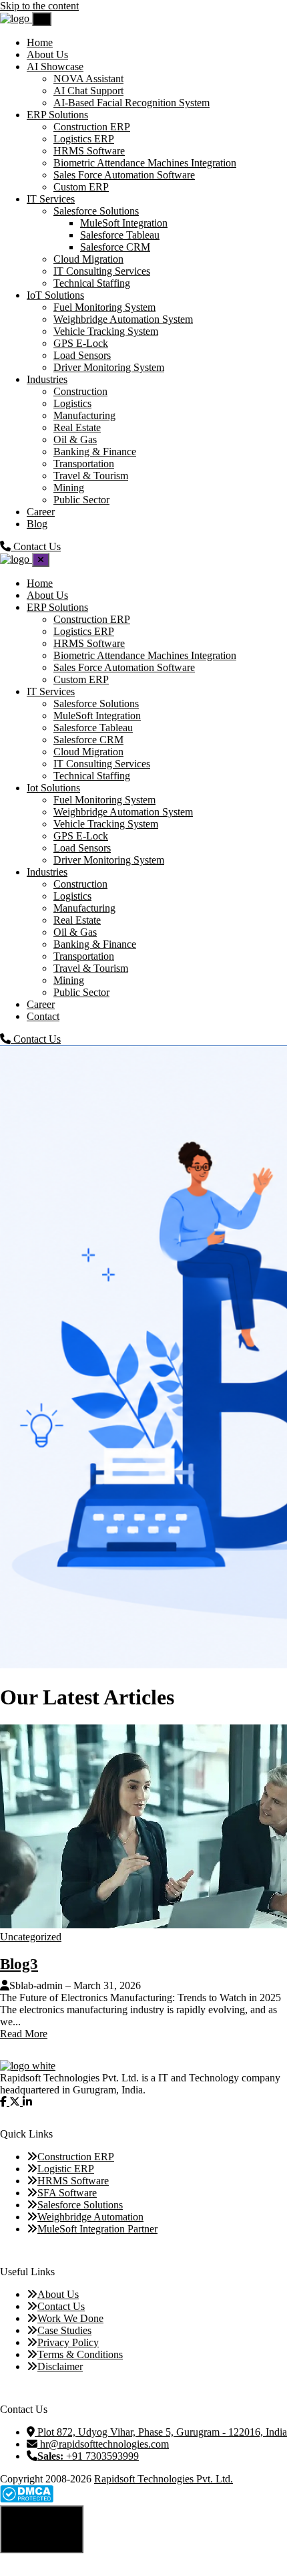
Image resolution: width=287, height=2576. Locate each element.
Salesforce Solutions (96, 211)
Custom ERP (81, 187)
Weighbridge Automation (90, 2217)
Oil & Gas (75, 439)
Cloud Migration (88, 259)
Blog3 (19, 1964)
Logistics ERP (84, 139)
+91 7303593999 (88, 2456)
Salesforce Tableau (120, 235)
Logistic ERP (66, 2169)
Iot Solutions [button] (53, 788)
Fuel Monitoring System (104, 307)
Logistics (72, 403)
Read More (24, 2034)
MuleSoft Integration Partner (97, 2229)
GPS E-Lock (81, 343)
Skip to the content (39, 6)
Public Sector (81, 500)
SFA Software (67, 2193)
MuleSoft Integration (124, 223)
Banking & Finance (95, 452)
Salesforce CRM (115, 247)
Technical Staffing (92, 283)
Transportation (84, 464)
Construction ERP (92, 127)
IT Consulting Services (102, 271)
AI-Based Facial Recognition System (131, 103)
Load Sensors (82, 355)
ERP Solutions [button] (57, 115)
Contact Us (36, 1039)
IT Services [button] (51, 199)
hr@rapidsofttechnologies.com (103, 2444)
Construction (80, 391)
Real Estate (77, 427)
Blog (37, 524)
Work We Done (70, 2318)
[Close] (41, 560)
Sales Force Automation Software (124, 175)
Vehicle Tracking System (106, 331)
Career (41, 512)
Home (40, 42)
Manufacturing (84, 415)
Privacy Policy (68, 2342)
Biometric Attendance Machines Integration (145, 655)
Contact (43, 1016)
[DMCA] (27, 2499)
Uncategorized (31, 1937)
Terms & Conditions (80, 2354)
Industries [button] (47, 379)
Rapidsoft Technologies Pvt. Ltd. (164, 2479)
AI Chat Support (88, 91)
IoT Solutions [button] (55, 295)
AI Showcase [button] (55, 67)
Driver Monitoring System (109, 367)
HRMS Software (89, 151)
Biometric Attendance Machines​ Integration (145, 163)
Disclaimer (60, 2366)
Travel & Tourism (91, 476)
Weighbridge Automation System (123, 319)
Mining (69, 488)
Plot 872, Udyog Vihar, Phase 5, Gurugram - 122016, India (161, 2432)
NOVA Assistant (88, 79)
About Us (47, 54)
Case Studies (64, 2330)
